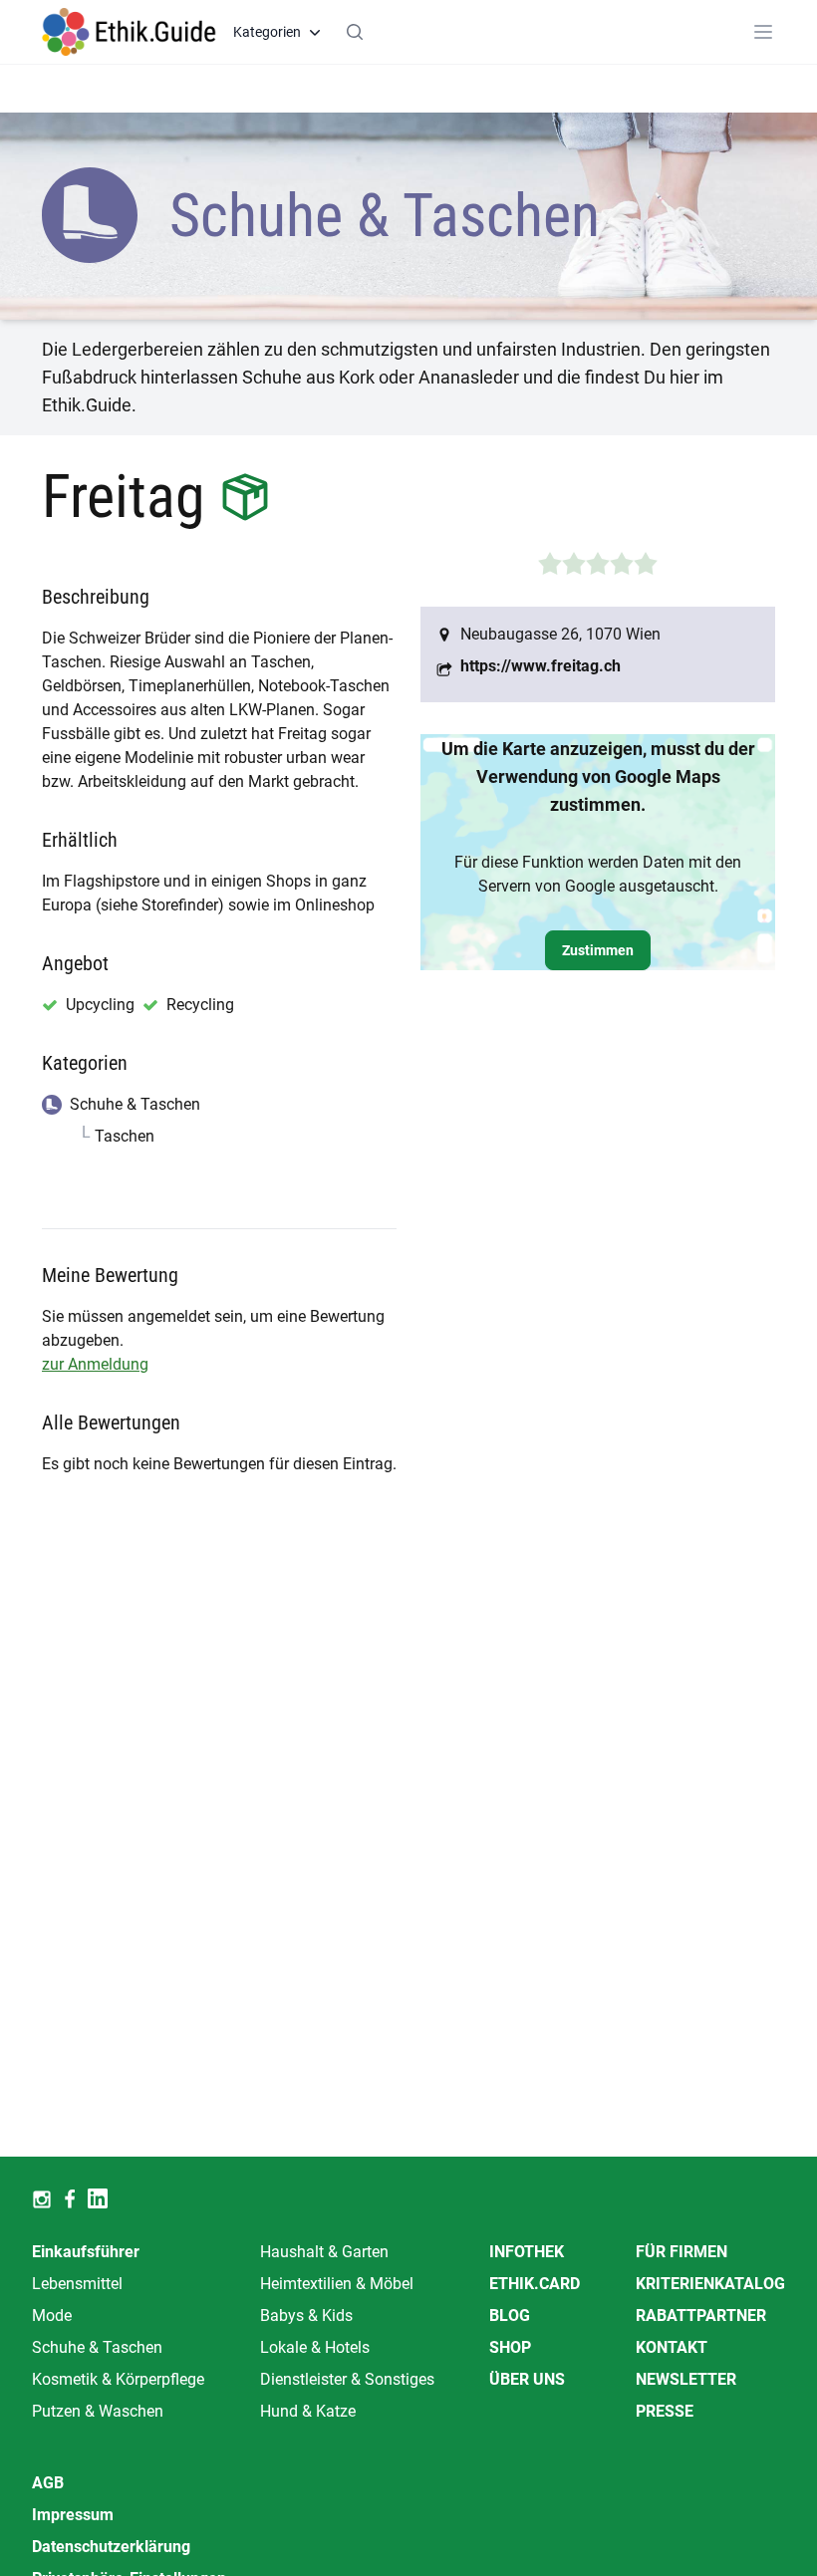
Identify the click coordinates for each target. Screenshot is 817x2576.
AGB (48, 2483)
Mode (52, 2316)
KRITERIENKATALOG (710, 2284)
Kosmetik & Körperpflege (118, 2379)
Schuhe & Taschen (97, 2347)
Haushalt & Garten (324, 2252)
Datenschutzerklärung (111, 2547)
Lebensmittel (77, 2284)
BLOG (510, 2316)
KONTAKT (672, 2347)
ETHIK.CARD (535, 2284)
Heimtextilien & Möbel (337, 2284)
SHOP (510, 2347)
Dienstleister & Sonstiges (347, 2379)
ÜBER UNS (527, 2379)
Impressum (73, 2515)
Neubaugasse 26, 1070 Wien (560, 634)
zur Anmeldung (95, 1364)
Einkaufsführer (86, 2252)
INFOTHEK (527, 2252)
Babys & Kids (306, 2316)
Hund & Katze (308, 2411)
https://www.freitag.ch (541, 666)
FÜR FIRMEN (681, 2252)
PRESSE (665, 2411)
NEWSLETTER (686, 2379)
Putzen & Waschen (98, 2411)
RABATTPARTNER (701, 2316)
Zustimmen (598, 950)
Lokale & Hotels (315, 2347)
